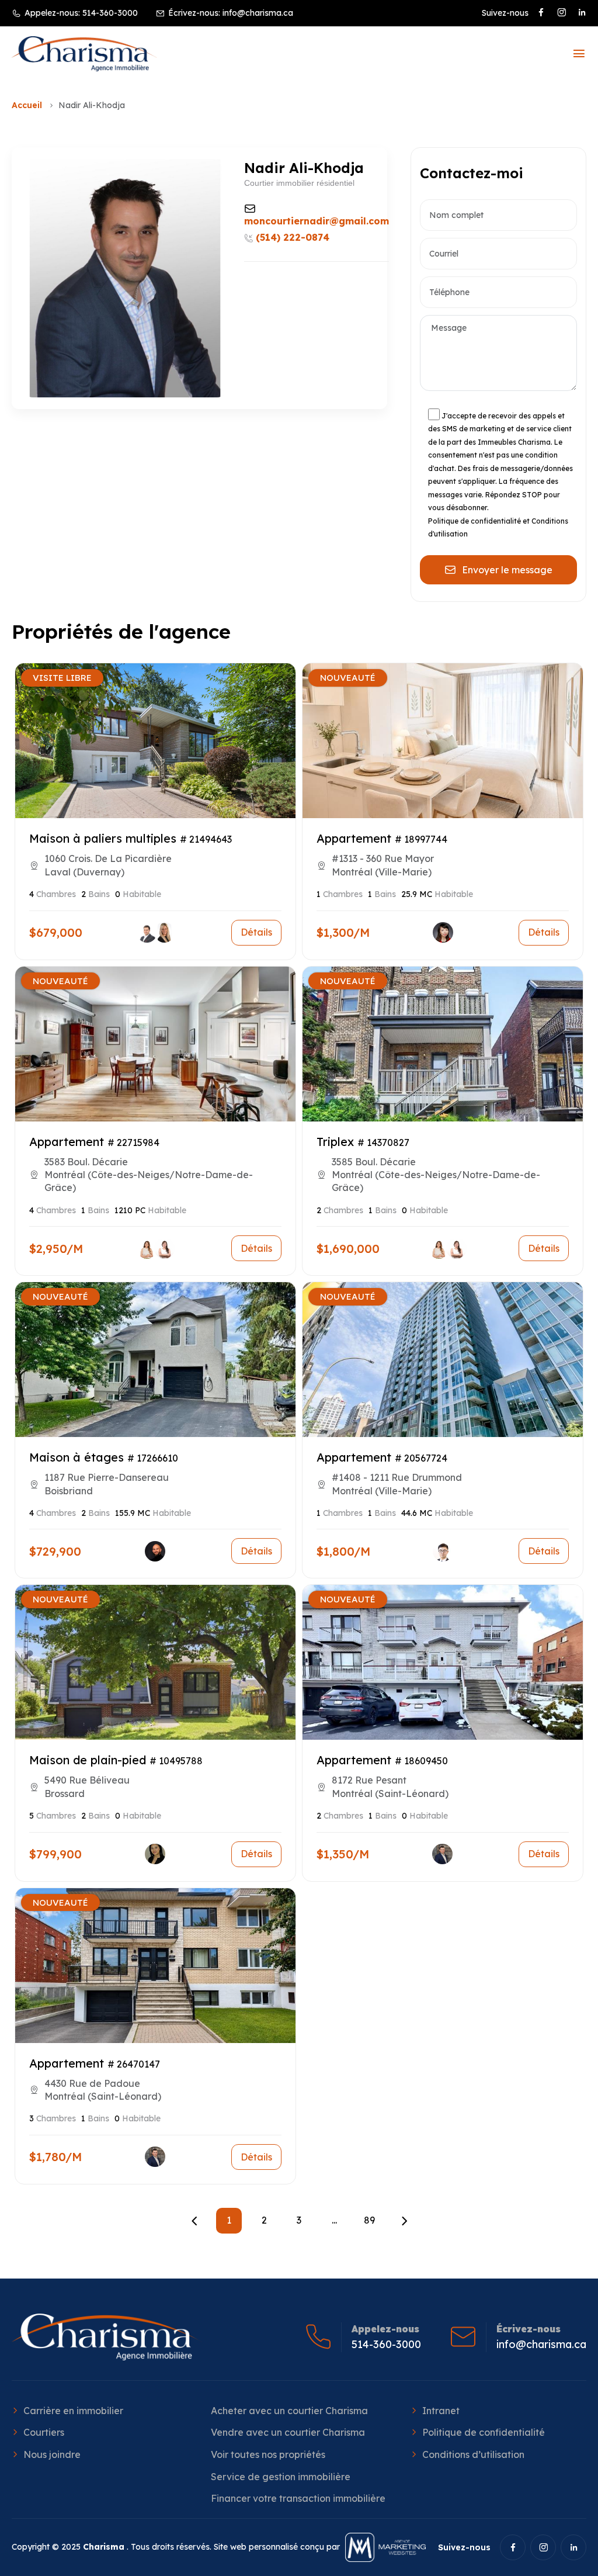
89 (369, 2220)
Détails (256, 932)
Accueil (27, 105)
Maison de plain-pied (88, 1760)
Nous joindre (52, 2454)
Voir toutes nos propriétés (268, 2454)
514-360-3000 (110, 13)
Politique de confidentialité (484, 2432)
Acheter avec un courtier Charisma (289, 2411)
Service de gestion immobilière (281, 2477)
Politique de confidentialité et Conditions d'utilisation (498, 528)
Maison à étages (77, 1457)
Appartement (354, 838)
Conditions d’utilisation (473, 2454)
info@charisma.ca (258, 13)
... (334, 2220)
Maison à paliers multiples (103, 838)
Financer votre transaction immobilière (298, 2498)
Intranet (441, 2411)
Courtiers (44, 2432)
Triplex (335, 1142)
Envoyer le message (507, 570)
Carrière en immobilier (73, 2411)
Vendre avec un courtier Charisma (288, 2432)
